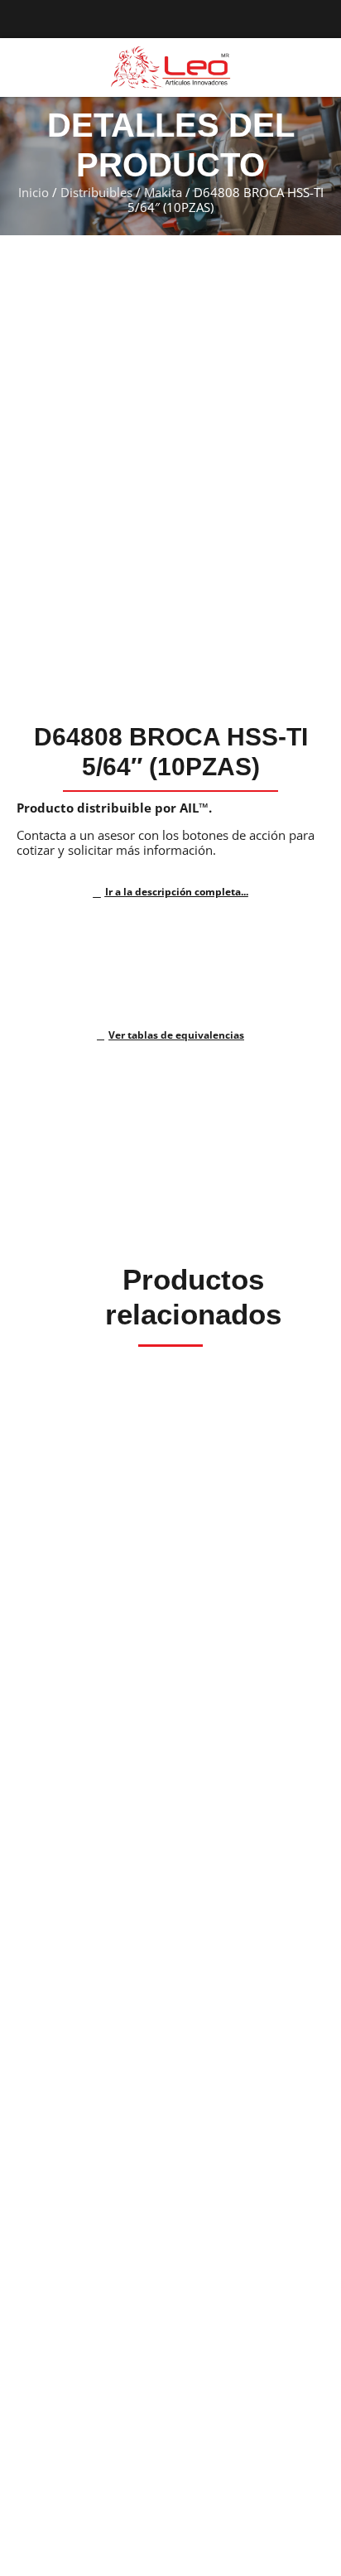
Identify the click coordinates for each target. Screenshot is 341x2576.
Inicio (34, 192)
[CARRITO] (316, 67)
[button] (20, 68)
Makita (163, 192)
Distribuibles (96, 192)
